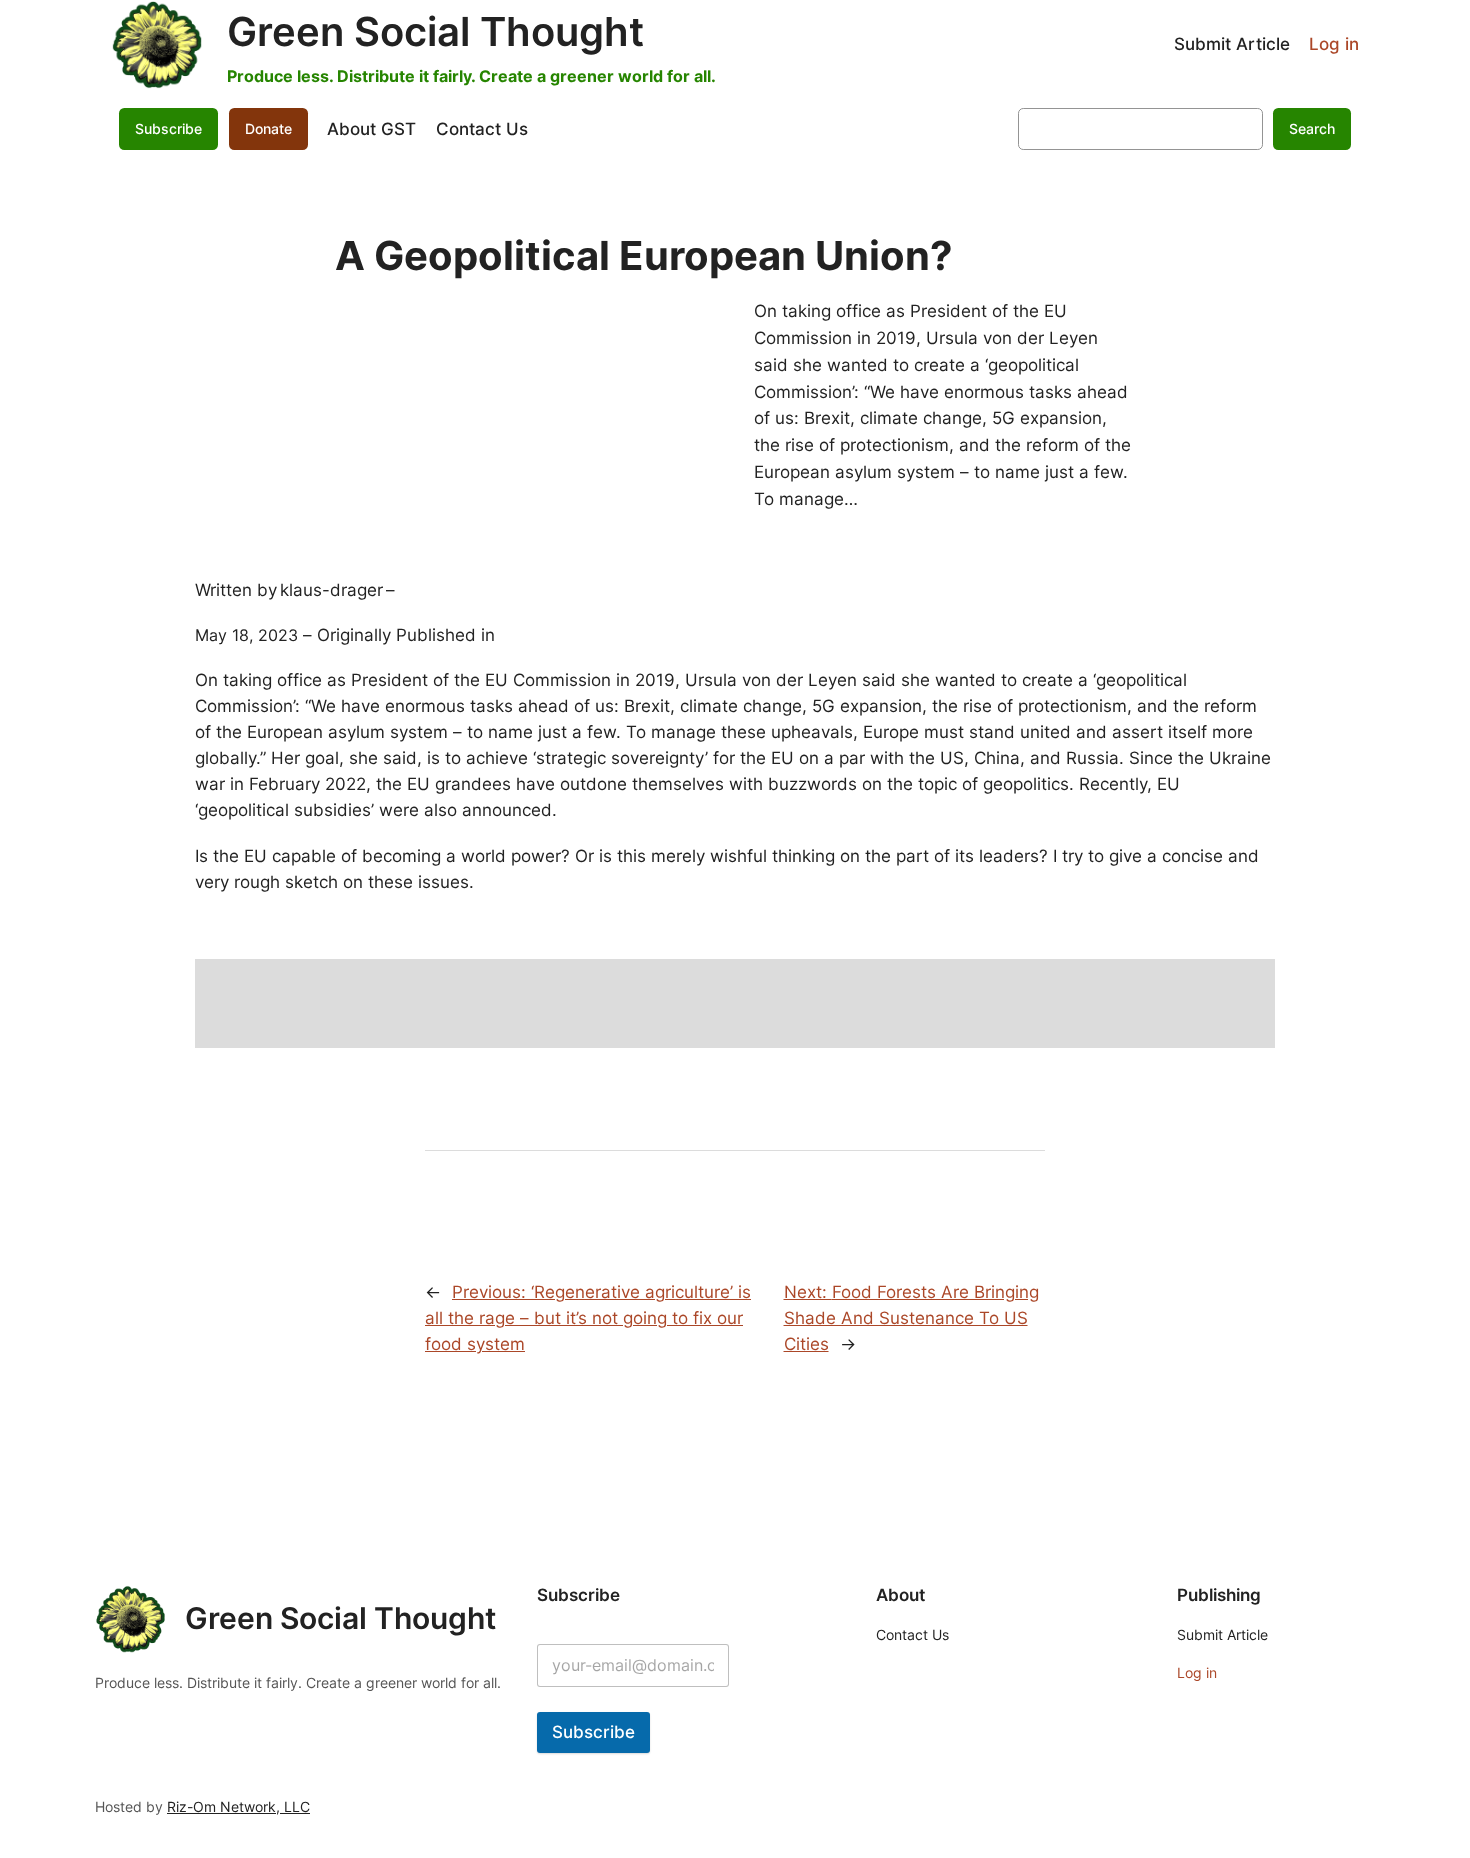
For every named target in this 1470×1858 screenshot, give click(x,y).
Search (1312, 128)
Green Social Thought (435, 31)
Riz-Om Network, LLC (238, 1806)
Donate (268, 128)
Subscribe (593, 1732)
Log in (1334, 44)
